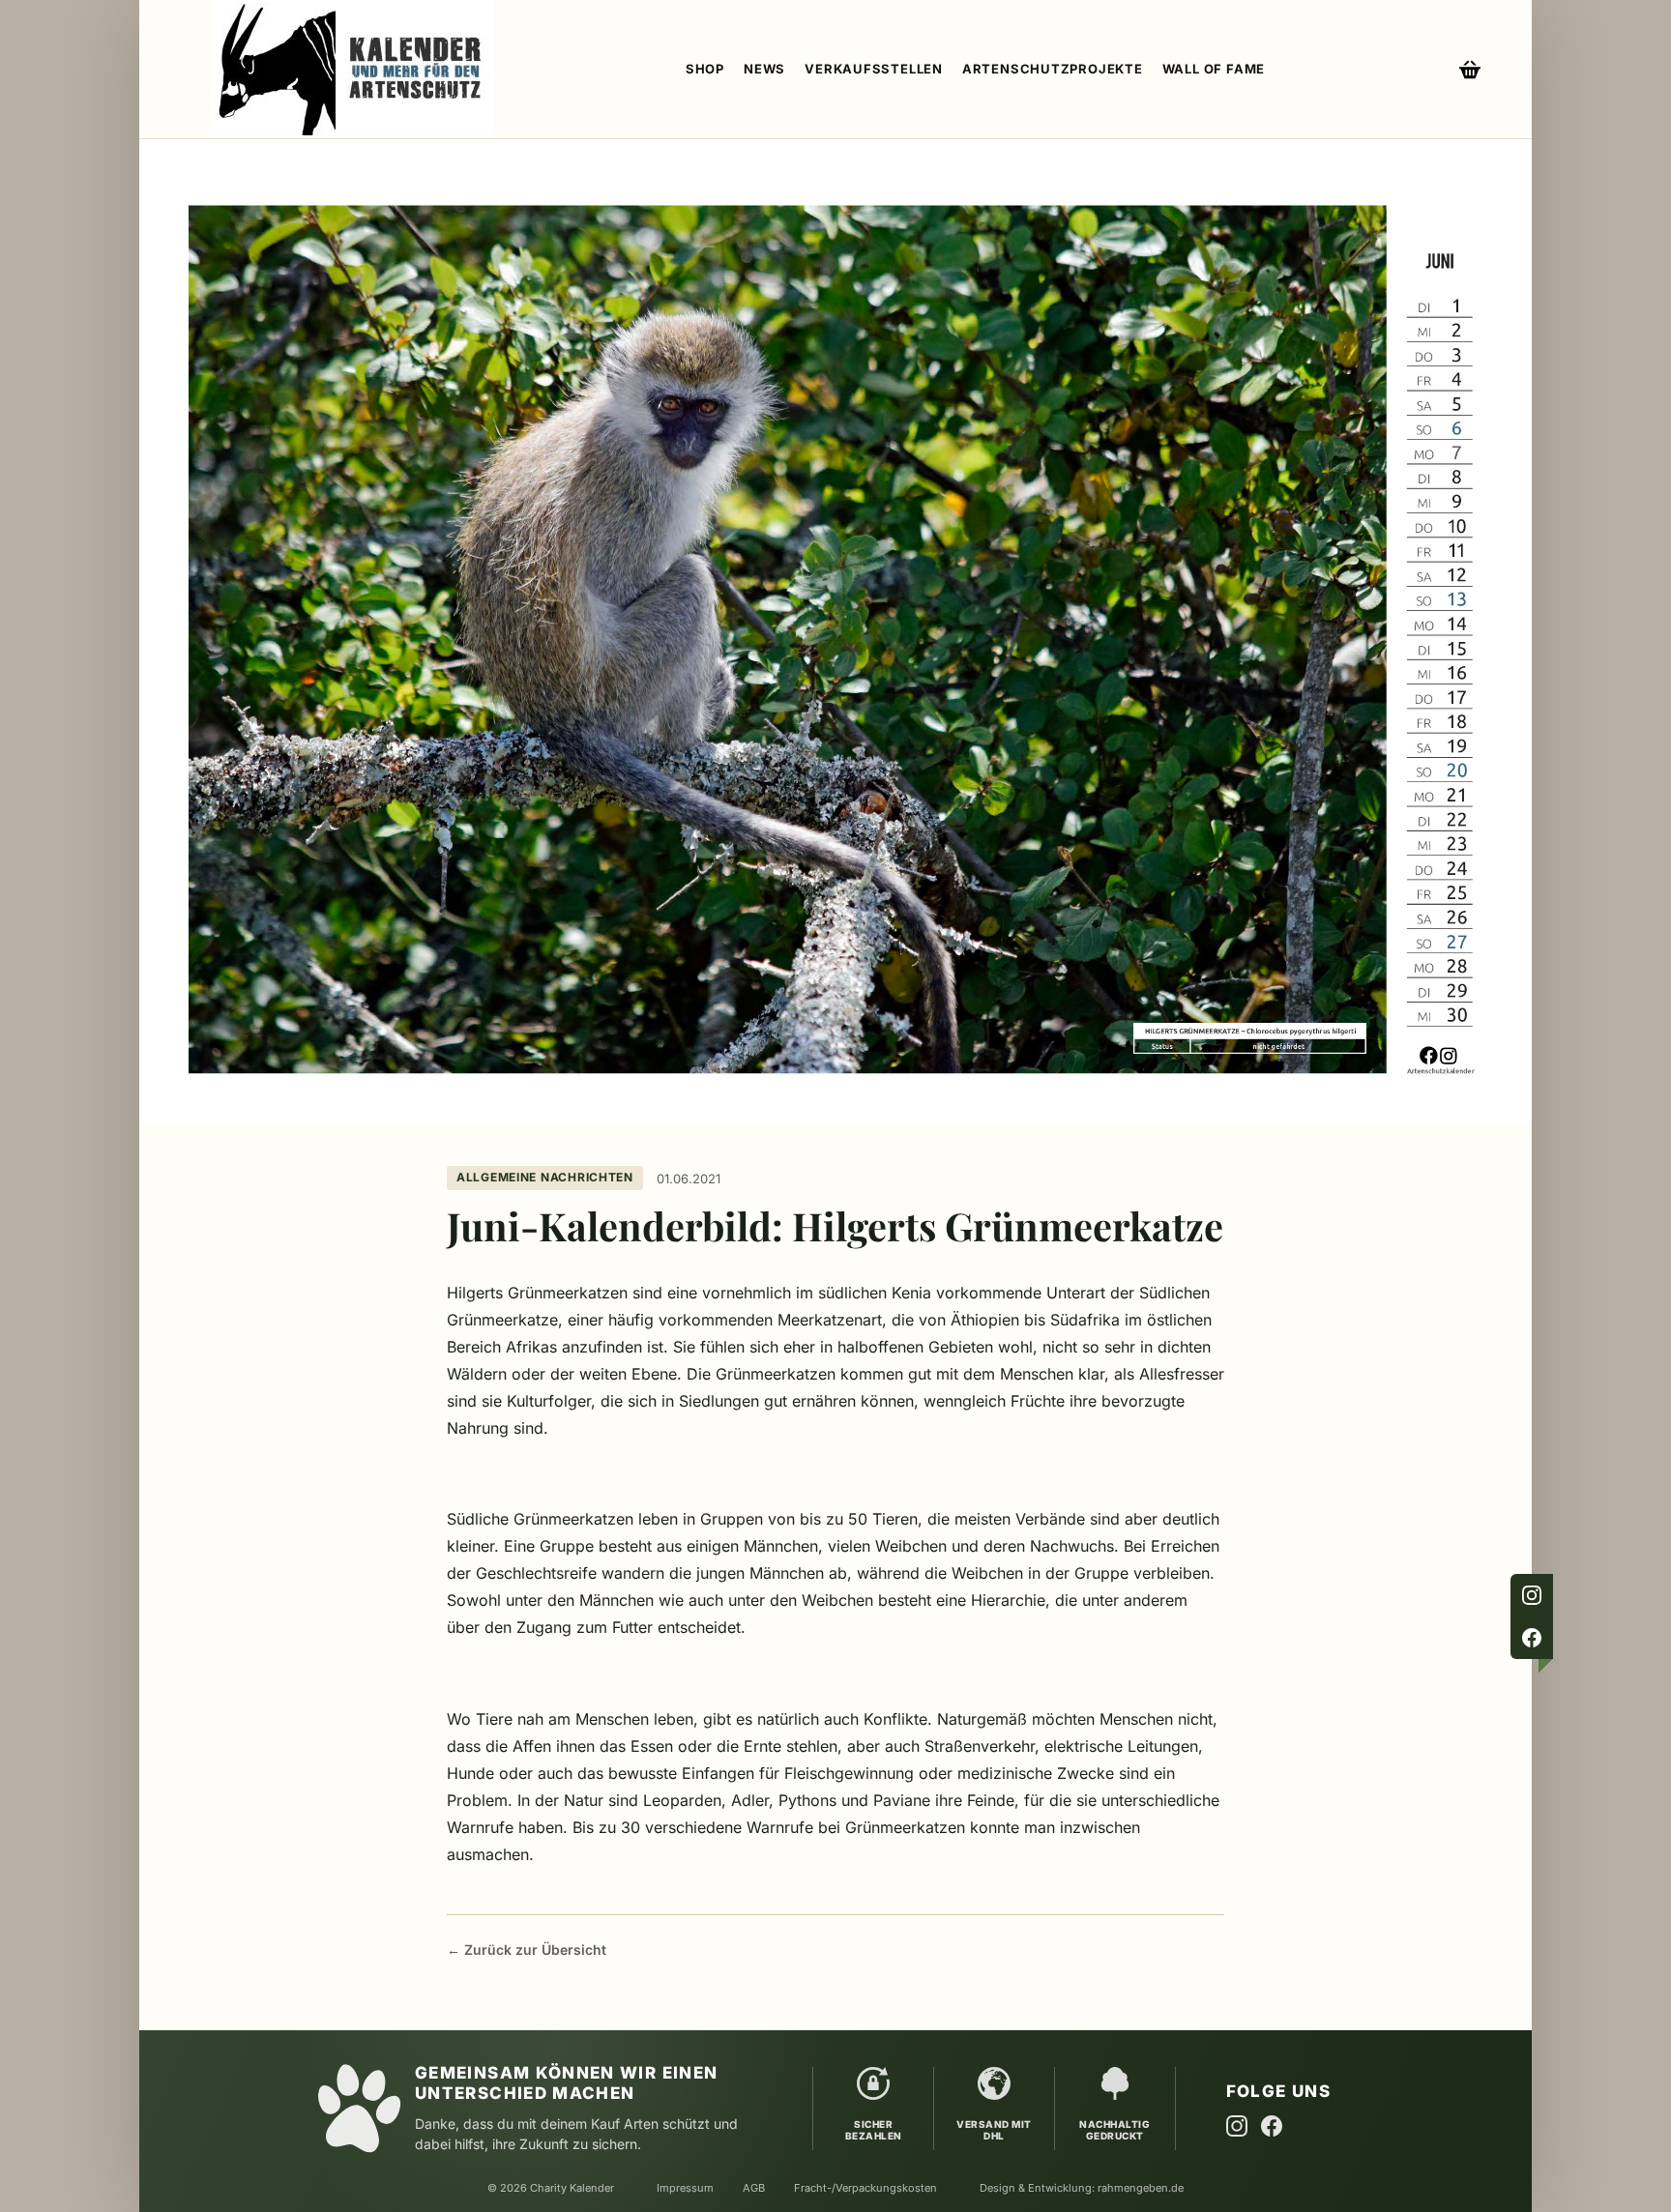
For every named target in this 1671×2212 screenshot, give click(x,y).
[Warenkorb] (1470, 70)
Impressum (685, 2188)
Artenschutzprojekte (1053, 69)
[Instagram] (1532, 1595)
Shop (705, 69)
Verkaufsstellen (874, 69)
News (764, 69)
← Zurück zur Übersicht (527, 1950)
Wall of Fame (1214, 69)
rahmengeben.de (1141, 2188)
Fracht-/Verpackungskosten (865, 2188)
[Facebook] (1532, 1638)
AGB (754, 2188)
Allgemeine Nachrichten (545, 1177)
